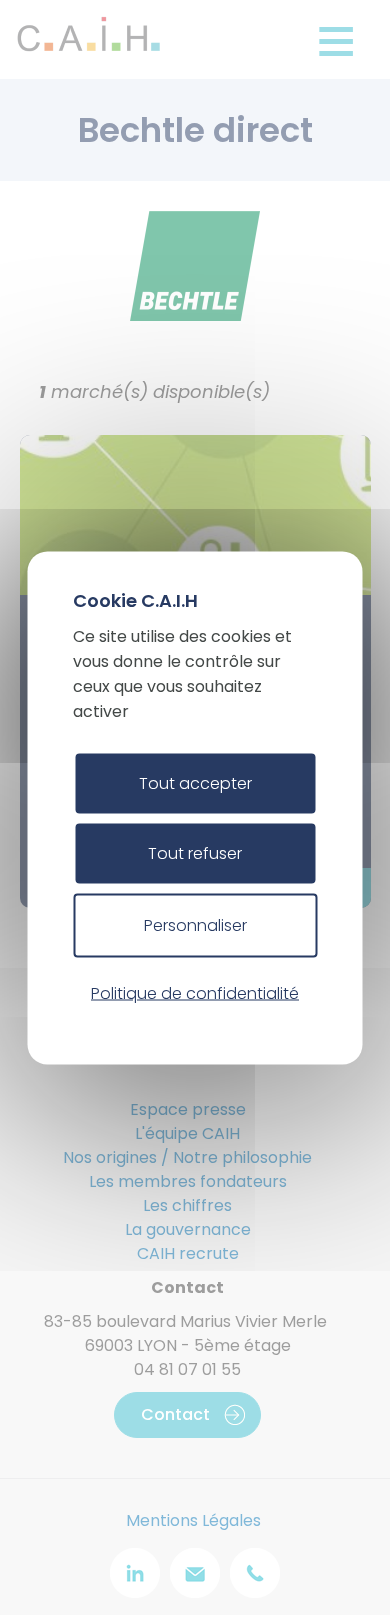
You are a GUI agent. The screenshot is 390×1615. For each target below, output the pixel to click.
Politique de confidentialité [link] (195, 993)
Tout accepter (195, 782)
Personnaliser (195, 924)
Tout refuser (195, 852)
